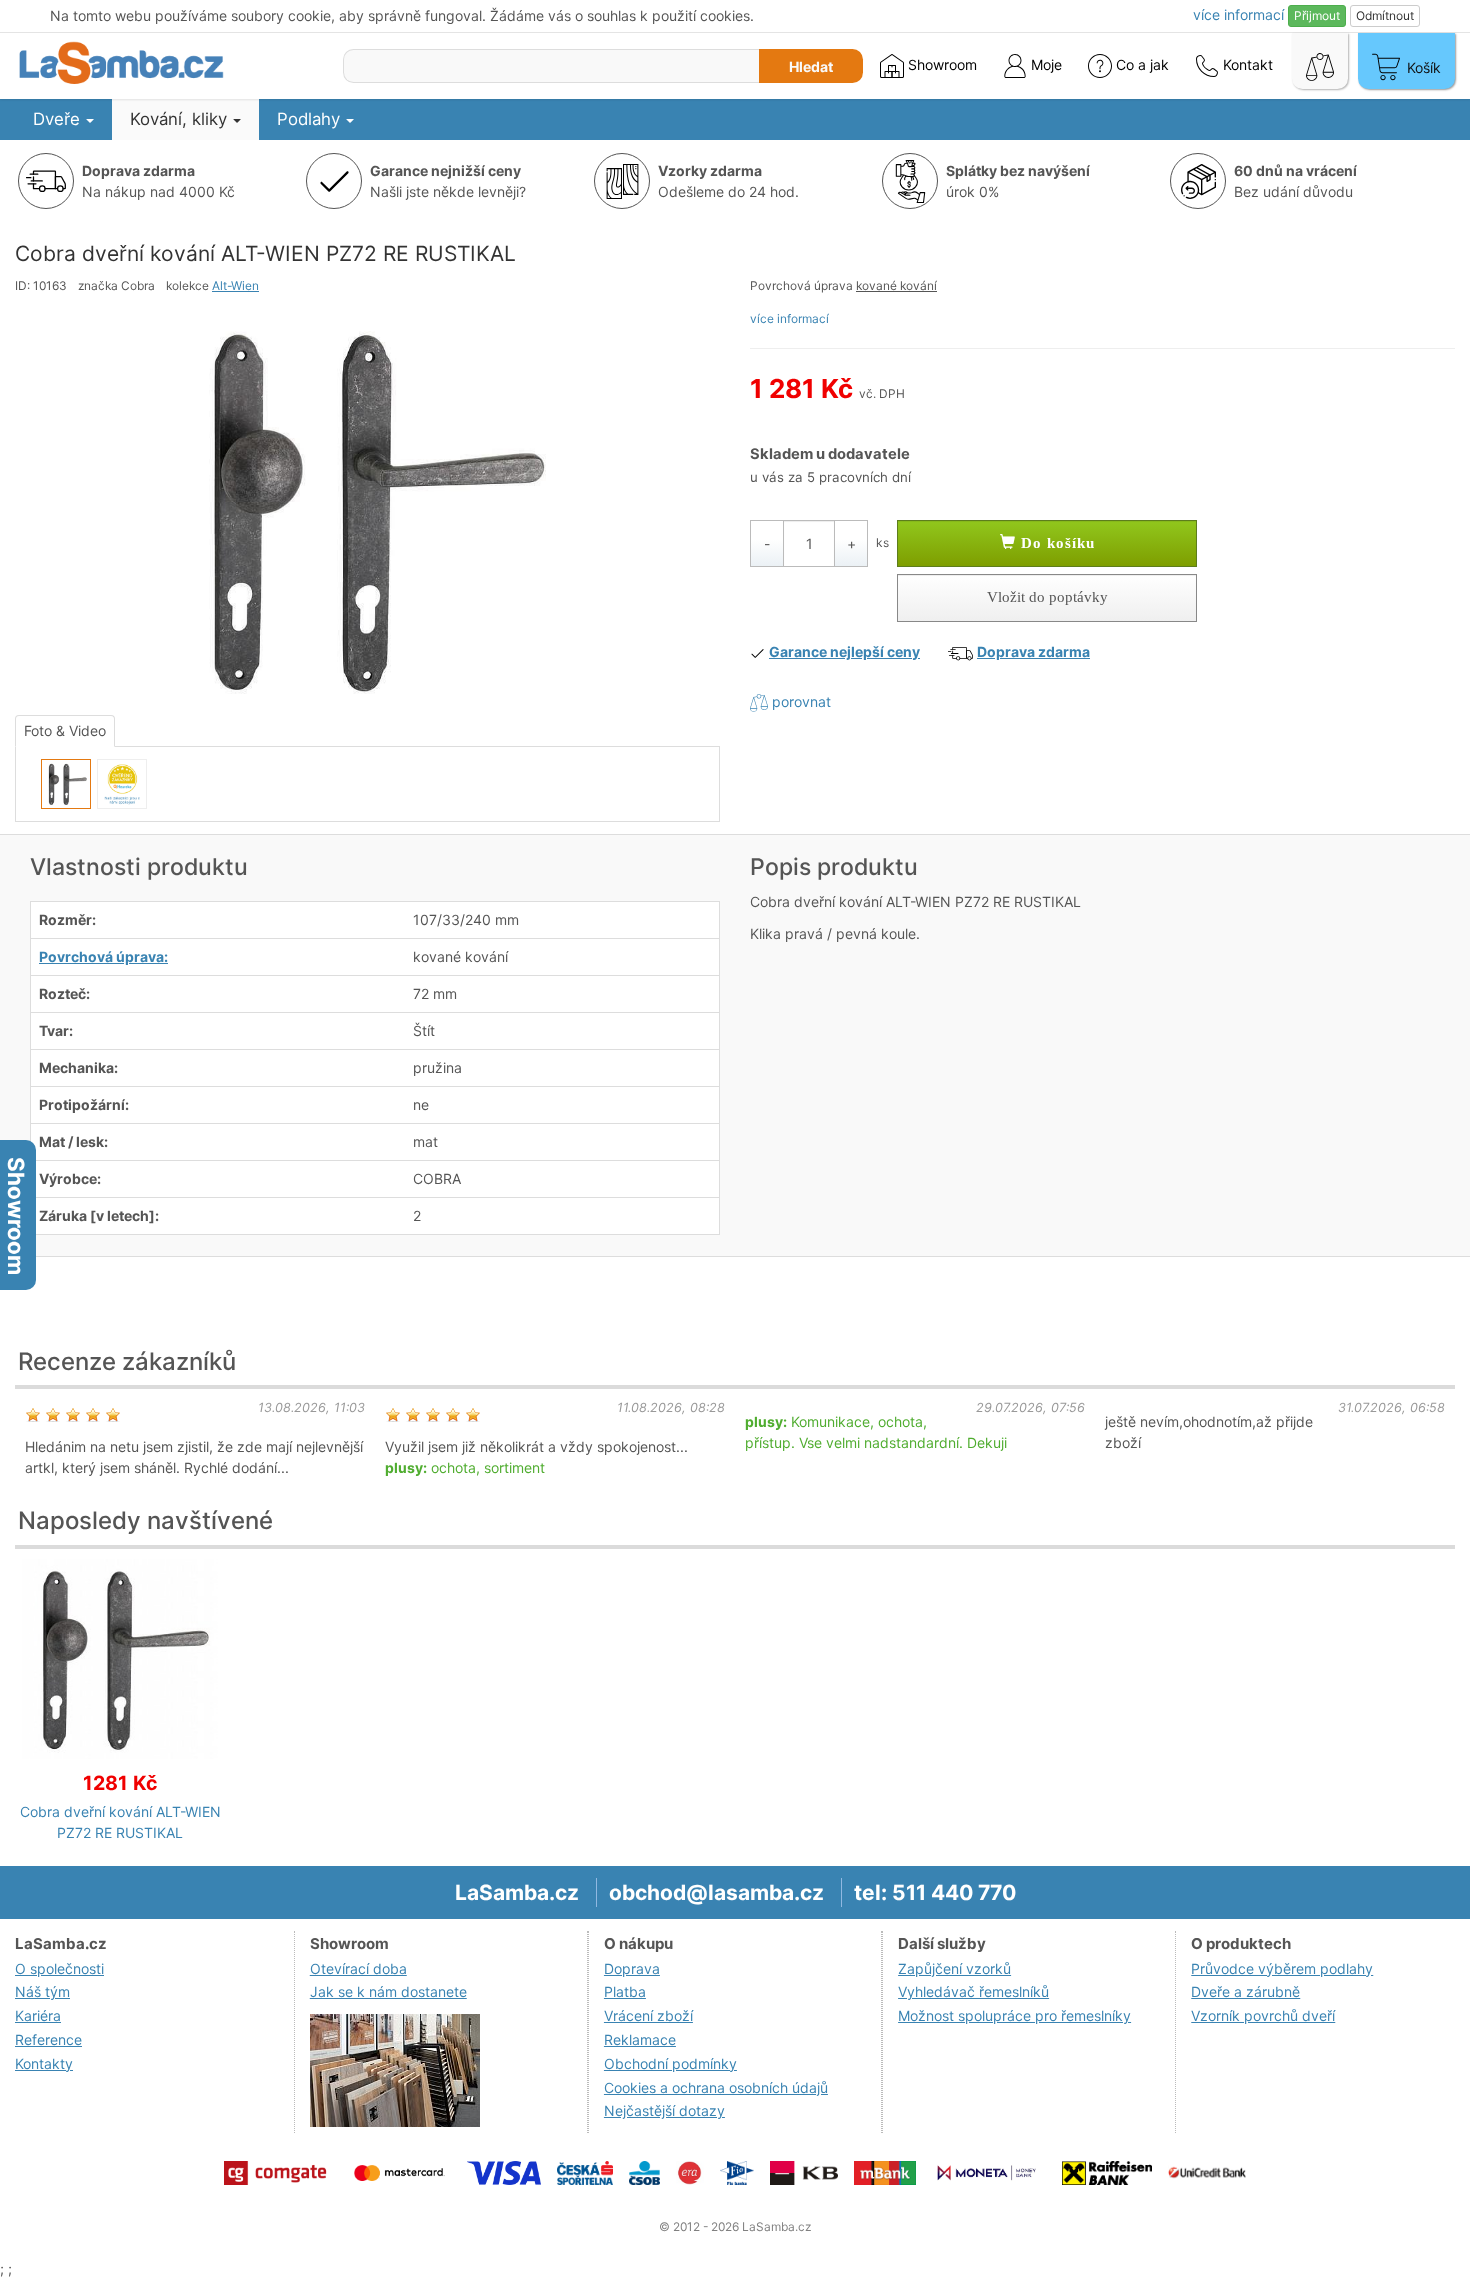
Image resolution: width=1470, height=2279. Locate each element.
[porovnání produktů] (1320, 61)
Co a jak (1142, 64)
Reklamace (640, 2039)
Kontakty (44, 2063)
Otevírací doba (358, 1968)
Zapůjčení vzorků (954, 1968)
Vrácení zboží (648, 2015)
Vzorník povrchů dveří (1263, 2015)
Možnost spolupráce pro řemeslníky (1014, 2015)
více (1238, 14)
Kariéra (38, 2015)
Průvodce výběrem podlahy (1282, 1968)
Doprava (632, 1968)
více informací (789, 318)
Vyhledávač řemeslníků (973, 1991)
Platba (625, 1991)
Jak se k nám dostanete (388, 1991)
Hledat (811, 66)
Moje (1044, 64)
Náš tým (42, 1991)
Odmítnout (1385, 15)
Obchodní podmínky (670, 2063)
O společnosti (59, 1968)
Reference (48, 2039)
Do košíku (1055, 543)
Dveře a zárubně (1245, 1991)
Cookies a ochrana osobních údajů (716, 2087)
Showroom (940, 64)
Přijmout (1317, 15)
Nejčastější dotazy (664, 2110)
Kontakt (1246, 64)
